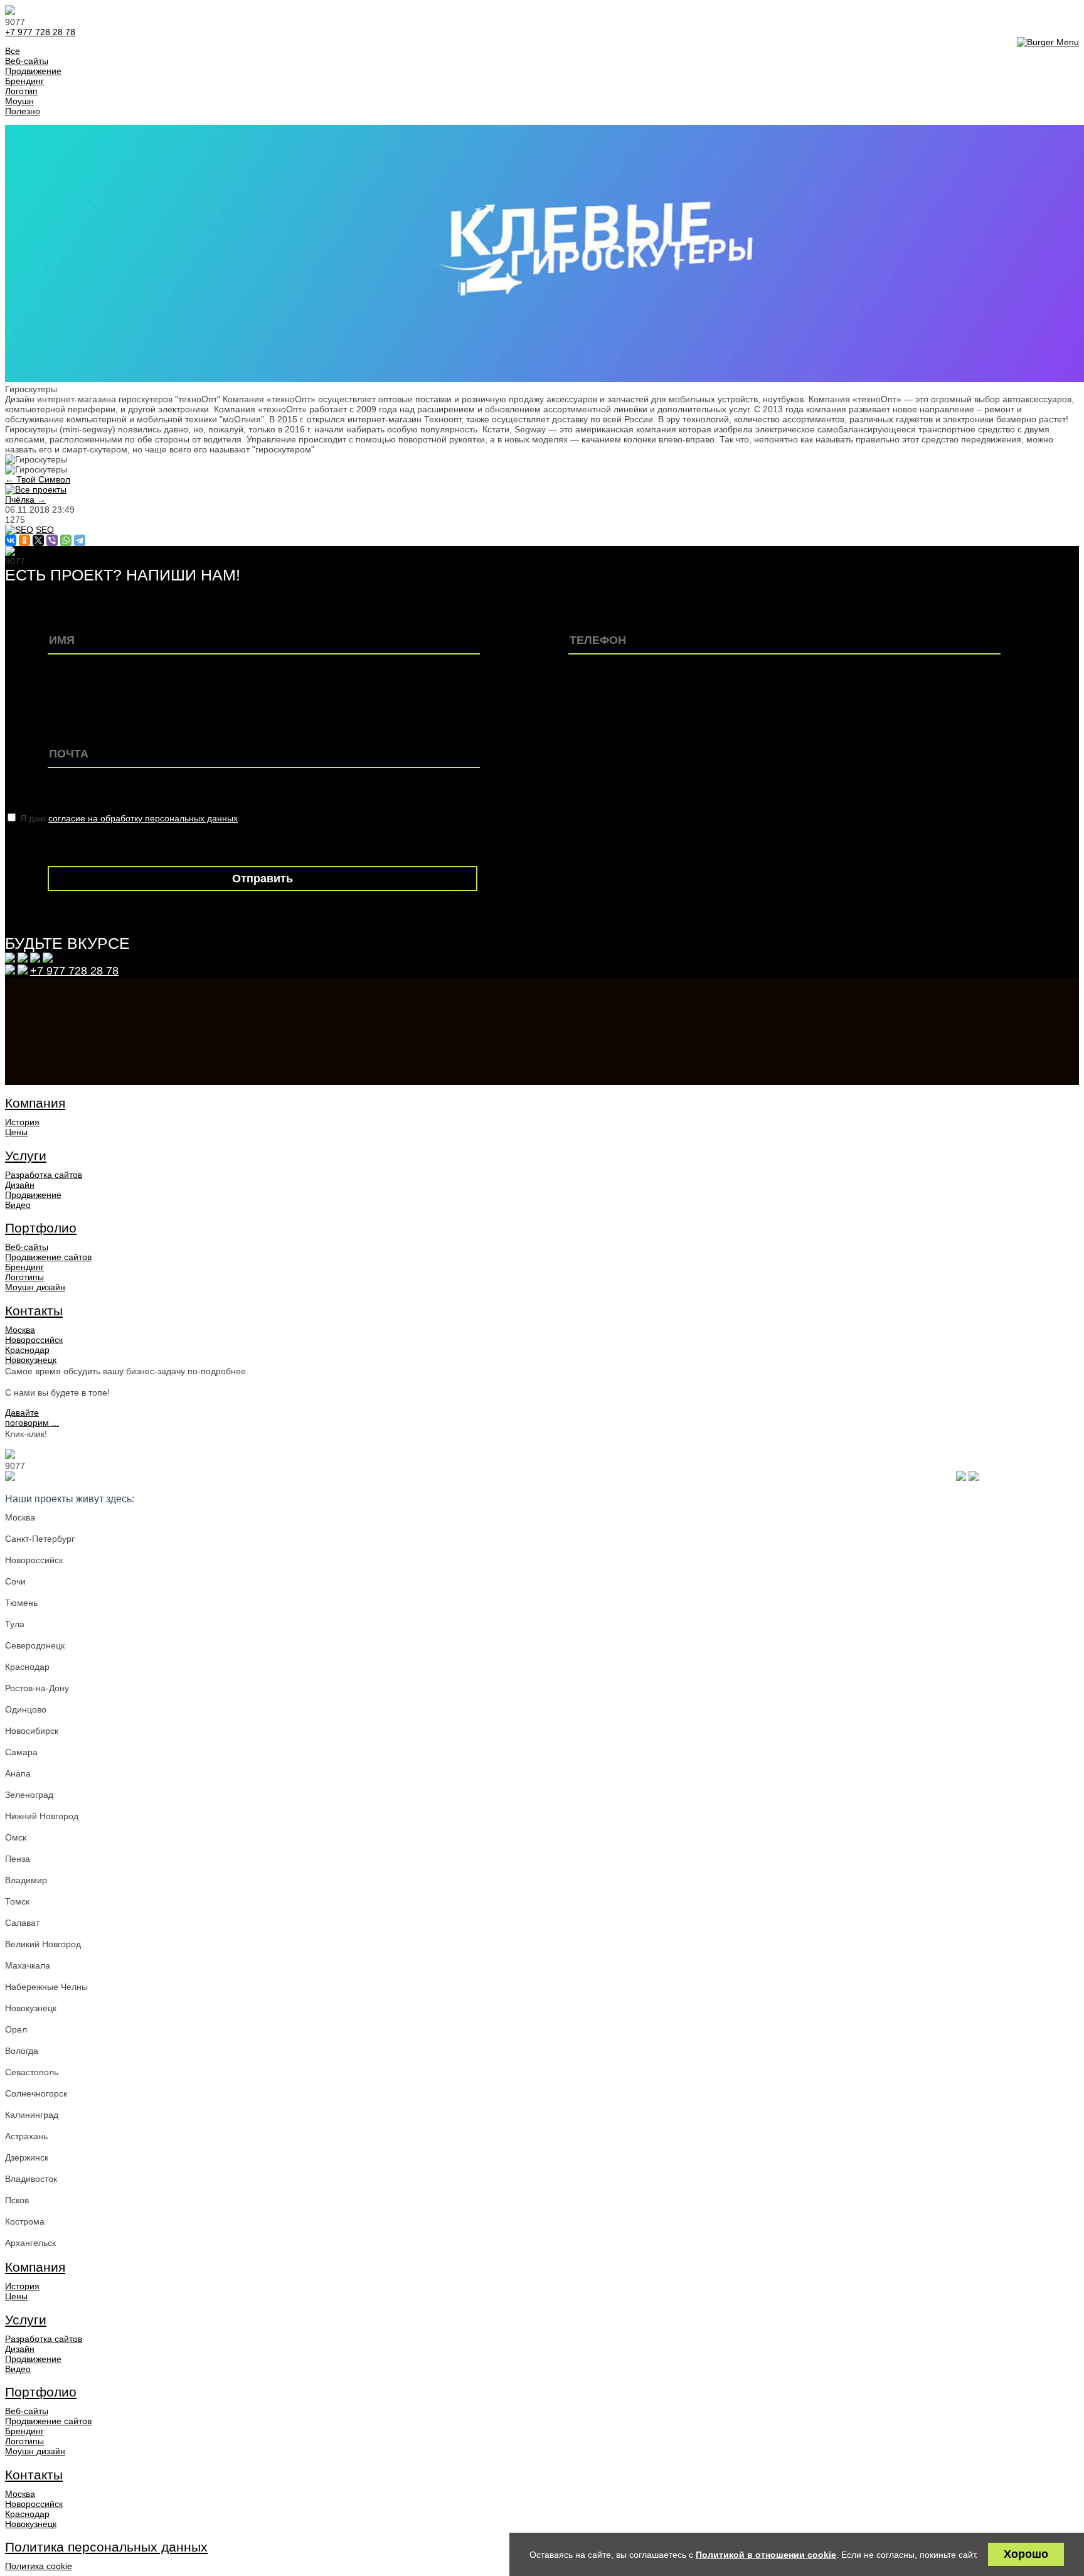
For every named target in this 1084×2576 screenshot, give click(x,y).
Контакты (34, 1311)
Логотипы (24, 1277)
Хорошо (1026, 2554)
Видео (18, 1205)
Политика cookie (39, 2566)
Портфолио (41, 1228)
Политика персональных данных (106, 2547)
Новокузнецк (31, 1360)
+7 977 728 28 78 (40, 32)
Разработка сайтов (44, 1175)
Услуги (26, 1156)
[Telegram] (80, 540)
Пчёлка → (25, 500)
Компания (35, 1103)
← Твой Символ (38, 479)
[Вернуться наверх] (10, 1478)
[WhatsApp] (66, 540)
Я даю (129, 818)
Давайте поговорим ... (32, 1418)
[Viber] (52, 540)
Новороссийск (34, 1340)
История (22, 1122)
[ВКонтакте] (11, 540)
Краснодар (27, 1350)
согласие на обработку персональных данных (143, 818)
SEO (45, 530)
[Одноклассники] (24, 540)
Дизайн (20, 1185)
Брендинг (24, 1267)
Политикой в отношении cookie (766, 2555)
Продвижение (33, 1195)
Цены (16, 1132)
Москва (20, 1330)
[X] (38, 540)
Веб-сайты (27, 1247)
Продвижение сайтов (48, 1257)
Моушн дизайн (35, 1287)
